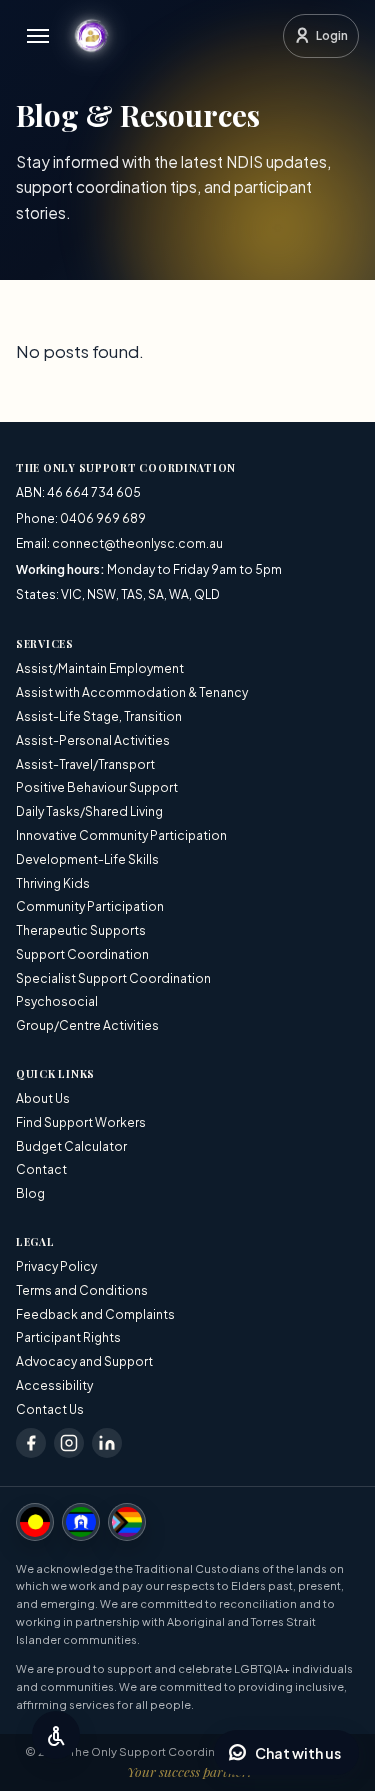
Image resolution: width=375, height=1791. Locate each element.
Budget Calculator (71, 1146)
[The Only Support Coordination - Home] (91, 36)
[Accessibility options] (56, 1735)
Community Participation (90, 906)
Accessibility (54, 1385)
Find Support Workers (81, 1122)
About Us (43, 1098)
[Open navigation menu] (38, 36)
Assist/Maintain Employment (100, 668)
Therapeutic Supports (81, 930)
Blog (30, 1193)
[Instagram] (69, 1443)
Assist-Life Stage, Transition (99, 716)
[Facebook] (31, 1443)
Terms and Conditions (82, 1290)
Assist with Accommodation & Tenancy (132, 692)
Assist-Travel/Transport (85, 764)
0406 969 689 (103, 518)
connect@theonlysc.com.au (137, 543)
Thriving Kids (53, 883)
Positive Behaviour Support (97, 787)
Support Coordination (82, 954)
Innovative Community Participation (121, 835)
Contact (41, 1169)
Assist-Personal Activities (93, 740)
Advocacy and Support (84, 1361)
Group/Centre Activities (87, 1025)
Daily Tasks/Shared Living (89, 811)
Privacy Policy (56, 1266)
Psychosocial (57, 1001)
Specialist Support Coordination (113, 978)
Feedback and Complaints (95, 1314)
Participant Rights (68, 1337)
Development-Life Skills (87, 859)
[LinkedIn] (107, 1443)
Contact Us (50, 1409)
